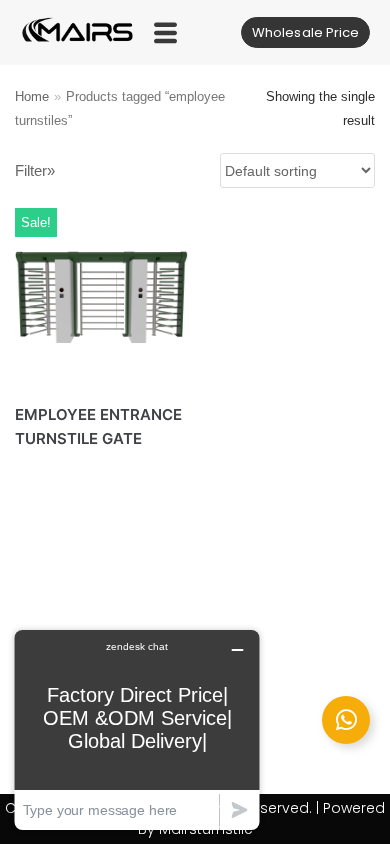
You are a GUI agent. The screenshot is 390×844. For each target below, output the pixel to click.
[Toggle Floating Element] (346, 720)
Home (32, 96)
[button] (165, 32)
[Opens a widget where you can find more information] (137, 729)
